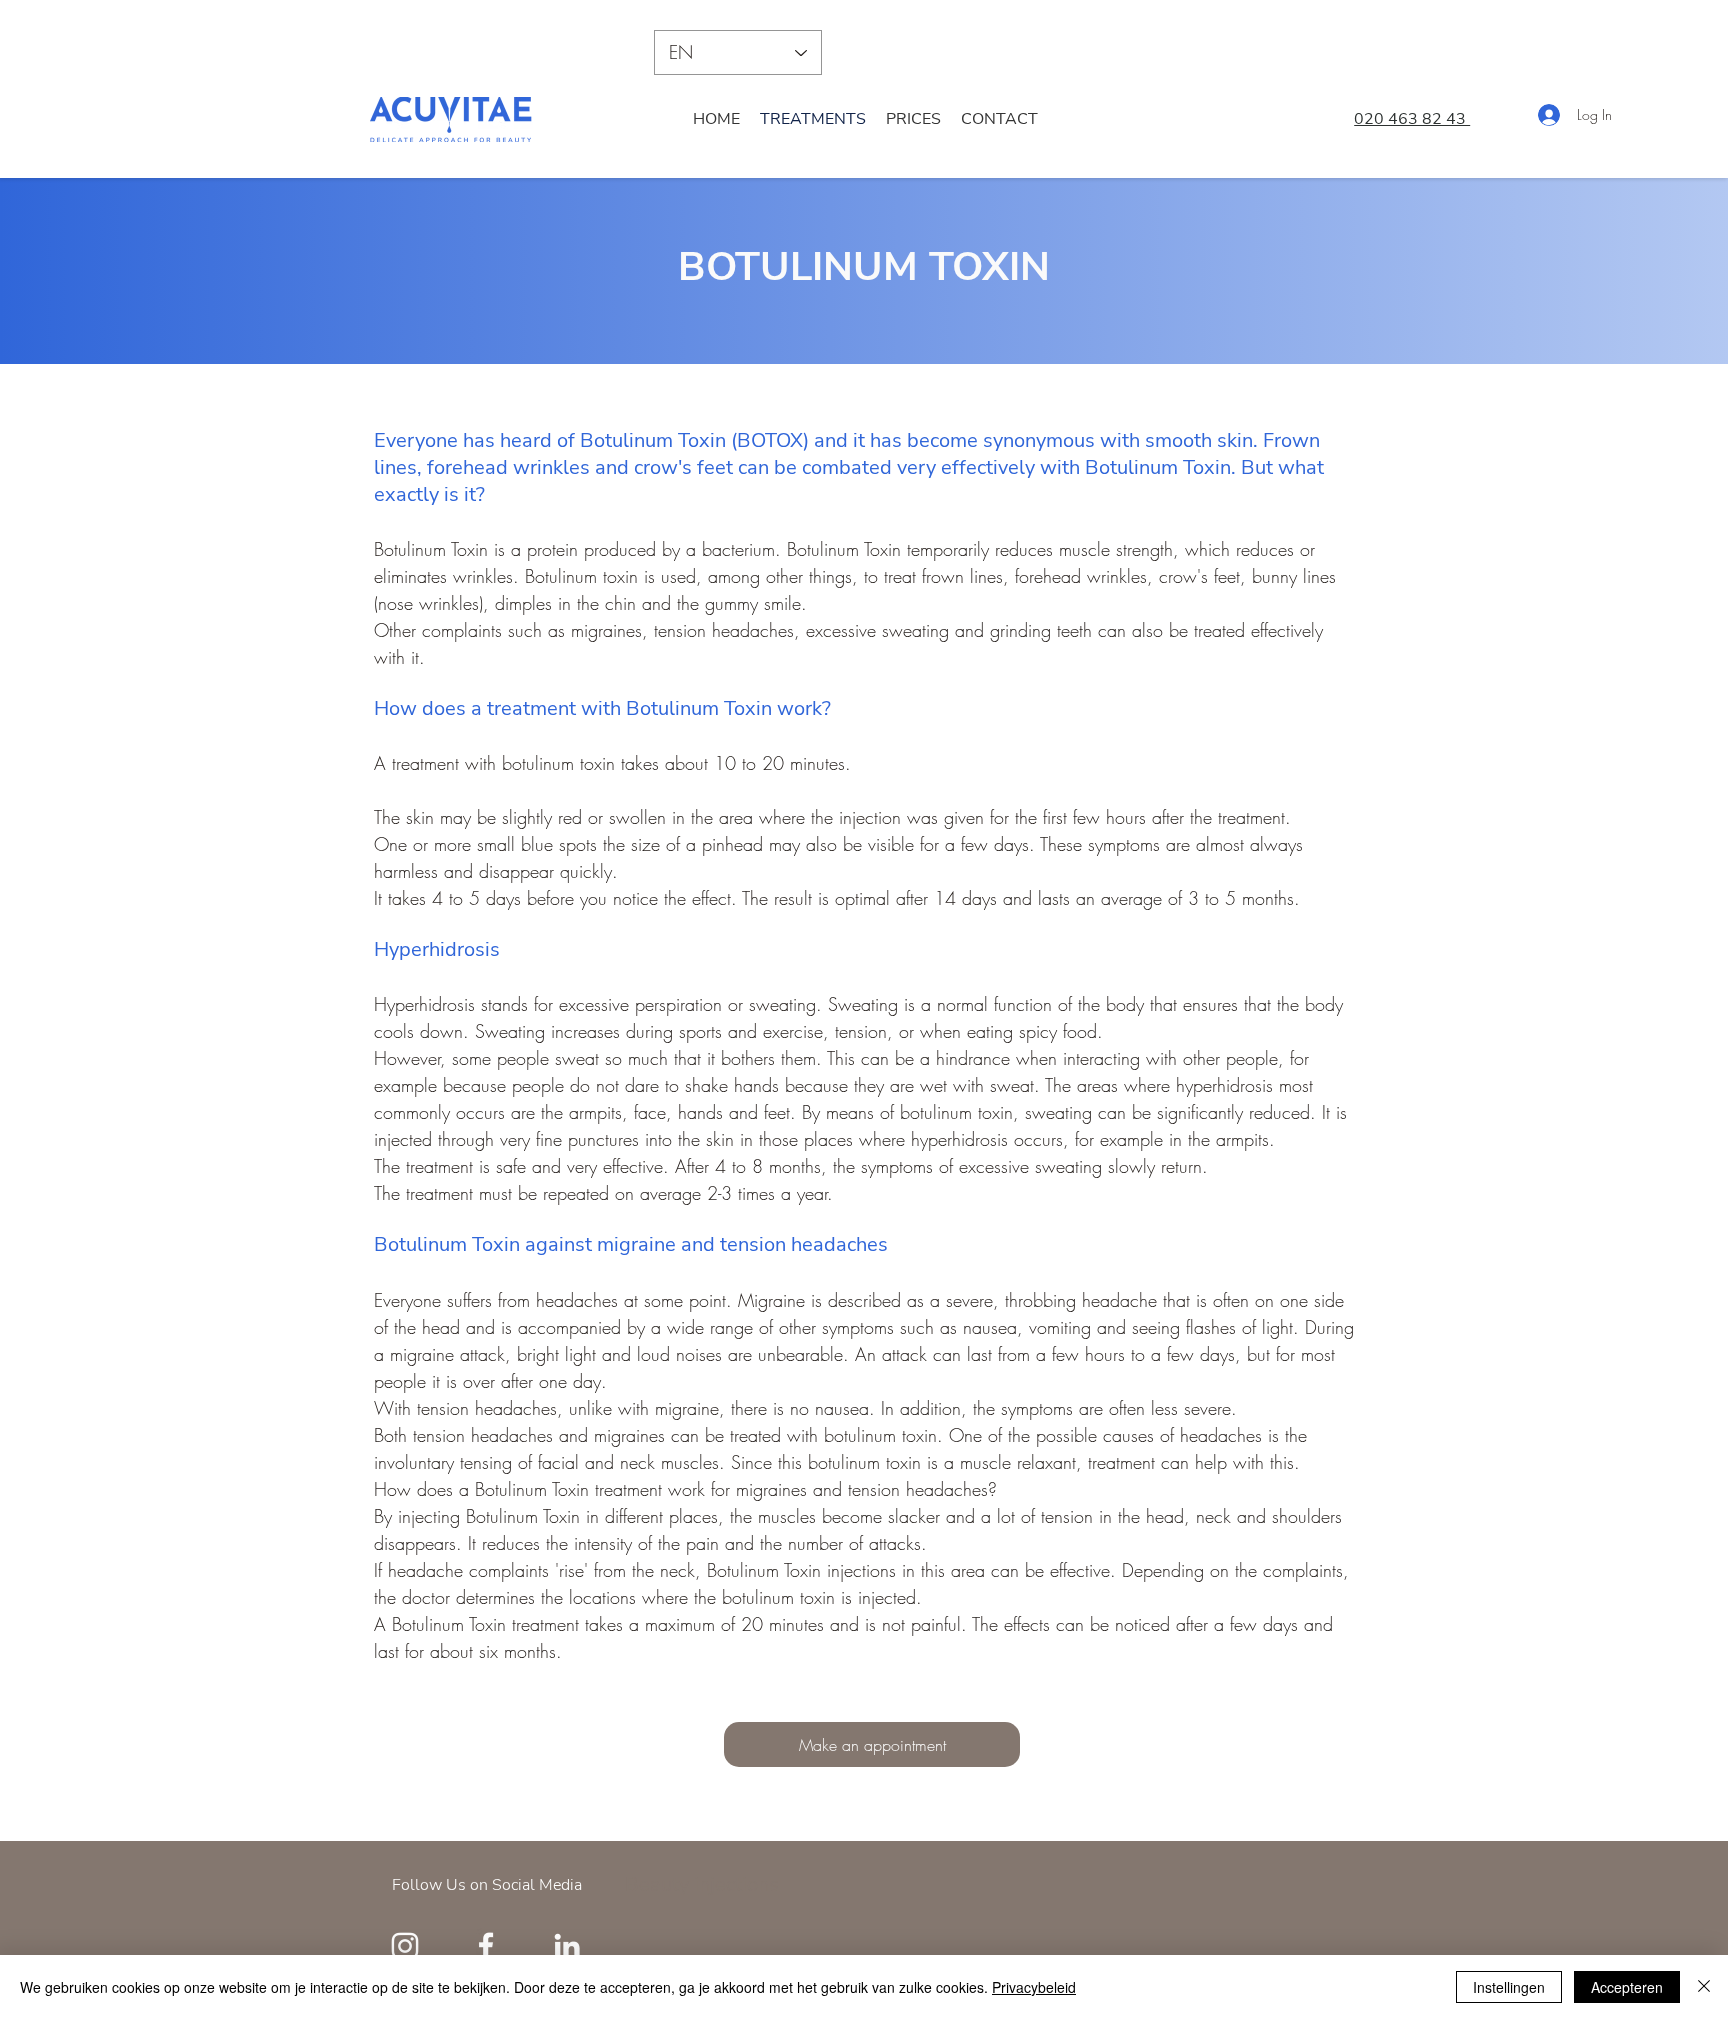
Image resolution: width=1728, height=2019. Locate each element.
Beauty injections (702, 1884)
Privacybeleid (1034, 1987)
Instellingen (1509, 1987)
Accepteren (1627, 1987)
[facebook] (486, 1946)
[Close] (1704, 1987)
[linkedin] (567, 1946)
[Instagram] (405, 1946)
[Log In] (1534, 114)
